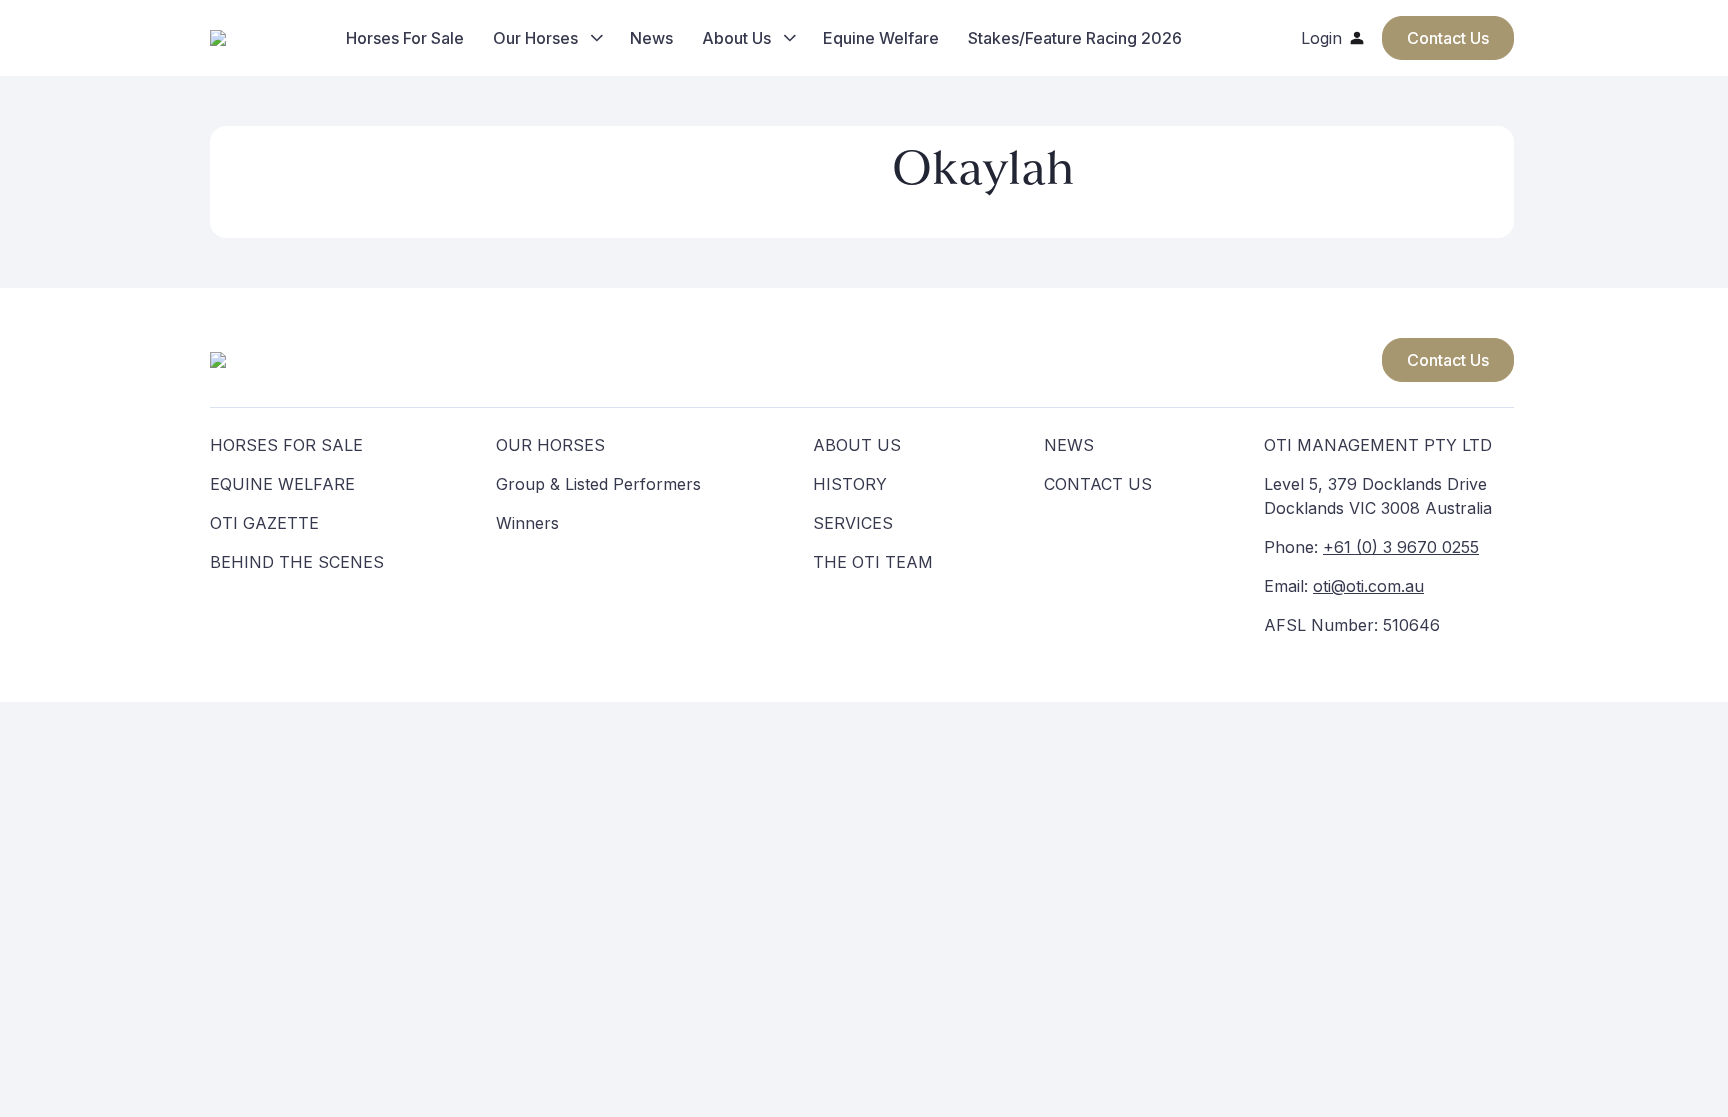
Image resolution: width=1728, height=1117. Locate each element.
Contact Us (1448, 360)
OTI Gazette (264, 523)
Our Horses (535, 38)
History (850, 484)
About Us (736, 38)
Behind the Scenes (297, 562)
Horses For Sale (405, 38)
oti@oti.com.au (1368, 586)
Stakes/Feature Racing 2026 (1075, 38)
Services (853, 523)
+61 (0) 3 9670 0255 (1401, 547)
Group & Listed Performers (598, 484)
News (651, 38)
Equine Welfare (881, 38)
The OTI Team (873, 562)
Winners (527, 523)
